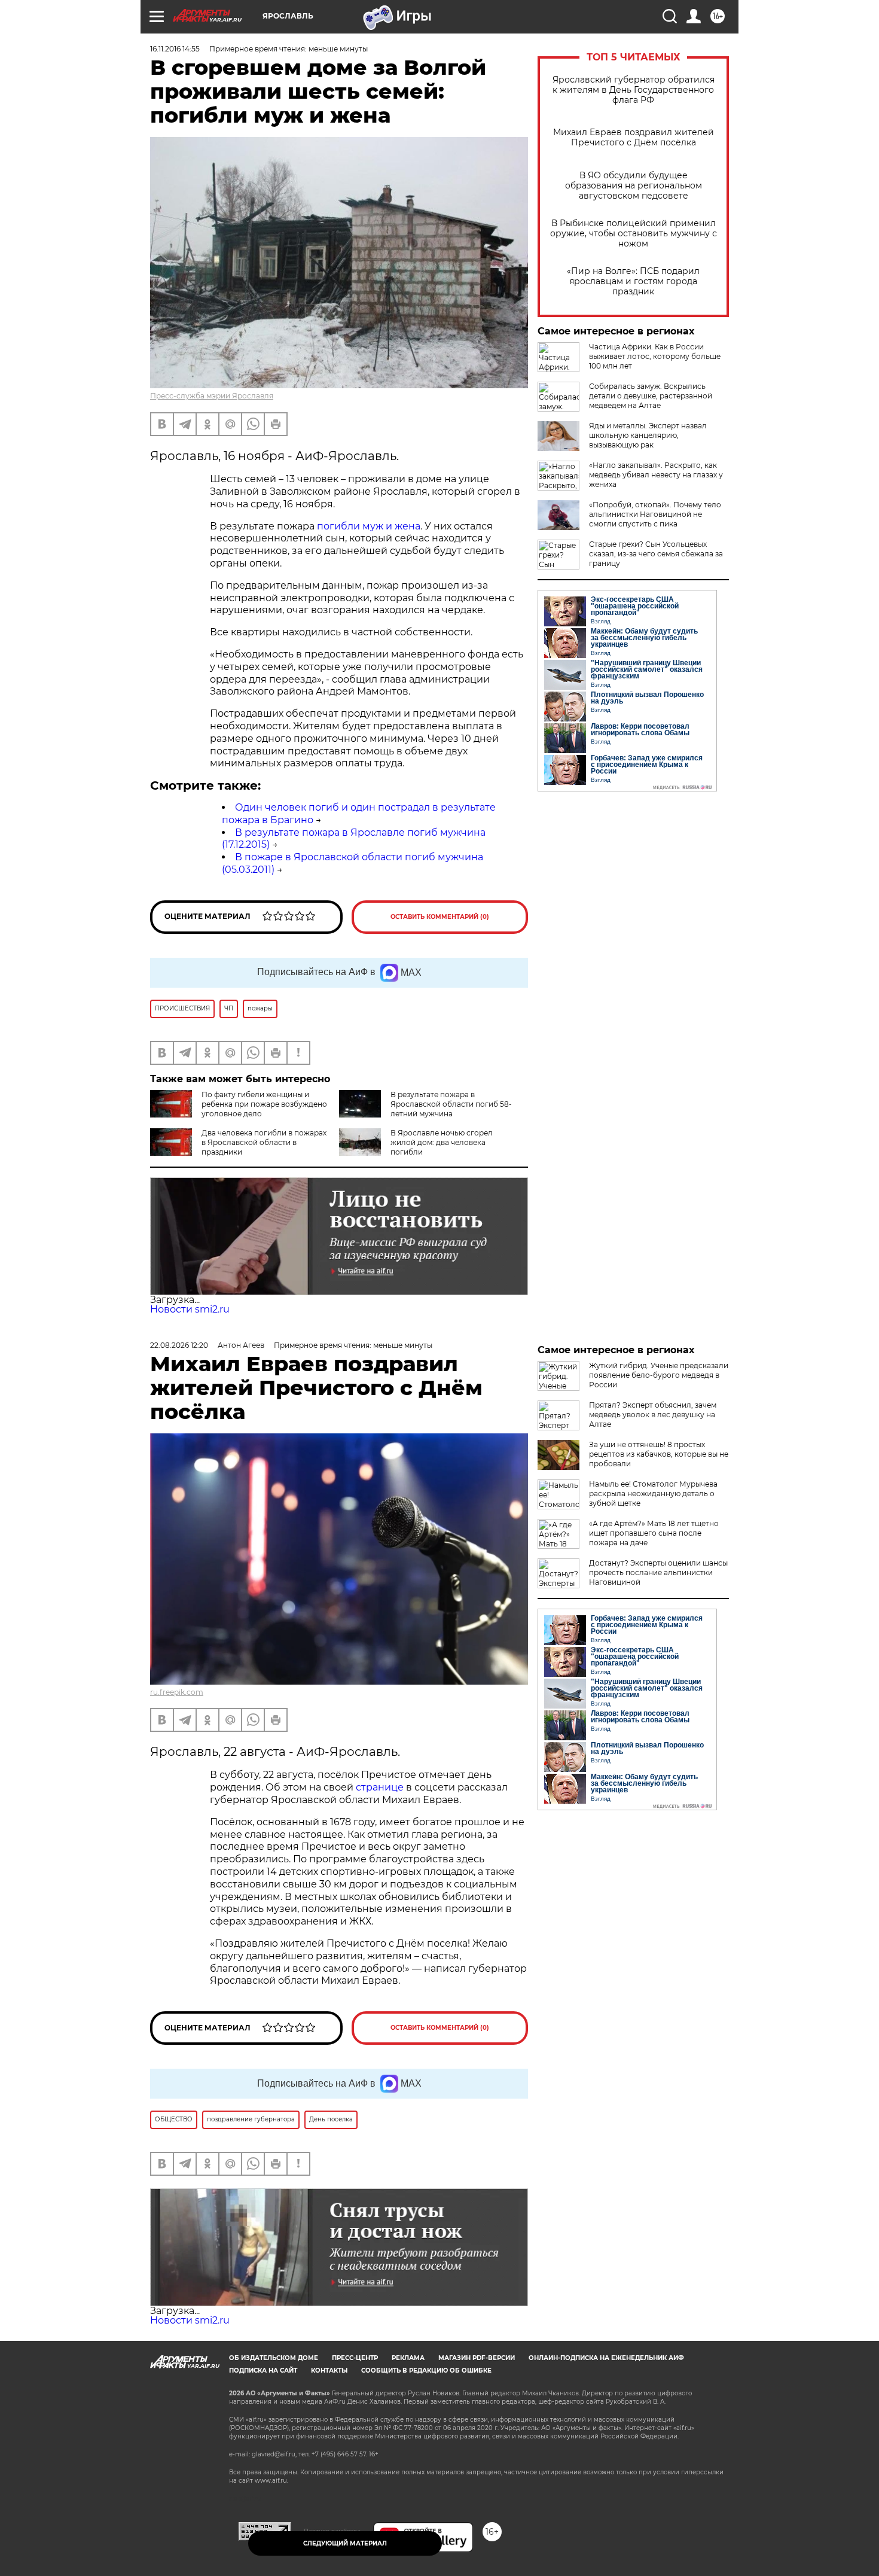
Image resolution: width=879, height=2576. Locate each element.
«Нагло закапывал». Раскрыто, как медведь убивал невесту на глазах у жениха (656, 475)
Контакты (329, 2371)
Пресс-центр (355, 2358)
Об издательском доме (274, 2358)
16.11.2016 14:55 (175, 49)
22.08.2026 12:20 (179, 1345)
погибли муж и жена (369, 526)
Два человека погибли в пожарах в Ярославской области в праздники (264, 1142)
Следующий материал (345, 2543)
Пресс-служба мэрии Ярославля (212, 396)
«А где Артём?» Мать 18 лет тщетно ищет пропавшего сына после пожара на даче (654, 1533)
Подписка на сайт (263, 2371)
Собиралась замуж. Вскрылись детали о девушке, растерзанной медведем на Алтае (651, 396)
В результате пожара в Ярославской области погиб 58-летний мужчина (451, 1104)
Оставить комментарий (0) (440, 917)
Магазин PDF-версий (477, 2358)
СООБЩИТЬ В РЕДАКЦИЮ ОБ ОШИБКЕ (426, 2371)
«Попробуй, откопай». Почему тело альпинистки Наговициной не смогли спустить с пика (655, 514)
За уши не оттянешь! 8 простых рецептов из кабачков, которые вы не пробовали (659, 1454)
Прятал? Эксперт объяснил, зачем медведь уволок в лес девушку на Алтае (653, 1415)
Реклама (408, 2358)
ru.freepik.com (177, 1692)
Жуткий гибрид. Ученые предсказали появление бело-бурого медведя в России (659, 1375)
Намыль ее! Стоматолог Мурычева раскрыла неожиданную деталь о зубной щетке (653, 1493)
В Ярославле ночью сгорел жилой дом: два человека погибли (442, 1142)
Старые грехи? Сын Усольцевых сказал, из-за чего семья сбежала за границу (656, 554)
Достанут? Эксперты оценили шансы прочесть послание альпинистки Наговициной (658, 1572)
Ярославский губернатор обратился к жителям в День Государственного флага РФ (634, 90)
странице (380, 1787)
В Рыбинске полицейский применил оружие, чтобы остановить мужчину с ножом (634, 234)
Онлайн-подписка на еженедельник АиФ (606, 2358)
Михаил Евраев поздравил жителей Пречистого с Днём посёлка (634, 138)
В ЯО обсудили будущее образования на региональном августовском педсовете (634, 186)
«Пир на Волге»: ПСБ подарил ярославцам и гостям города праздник (633, 281)
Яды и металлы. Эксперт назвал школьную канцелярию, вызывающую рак (648, 435)
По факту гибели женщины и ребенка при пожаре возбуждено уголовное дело (264, 1104)
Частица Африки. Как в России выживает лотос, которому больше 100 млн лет (655, 356)
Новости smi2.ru (190, 1309)
